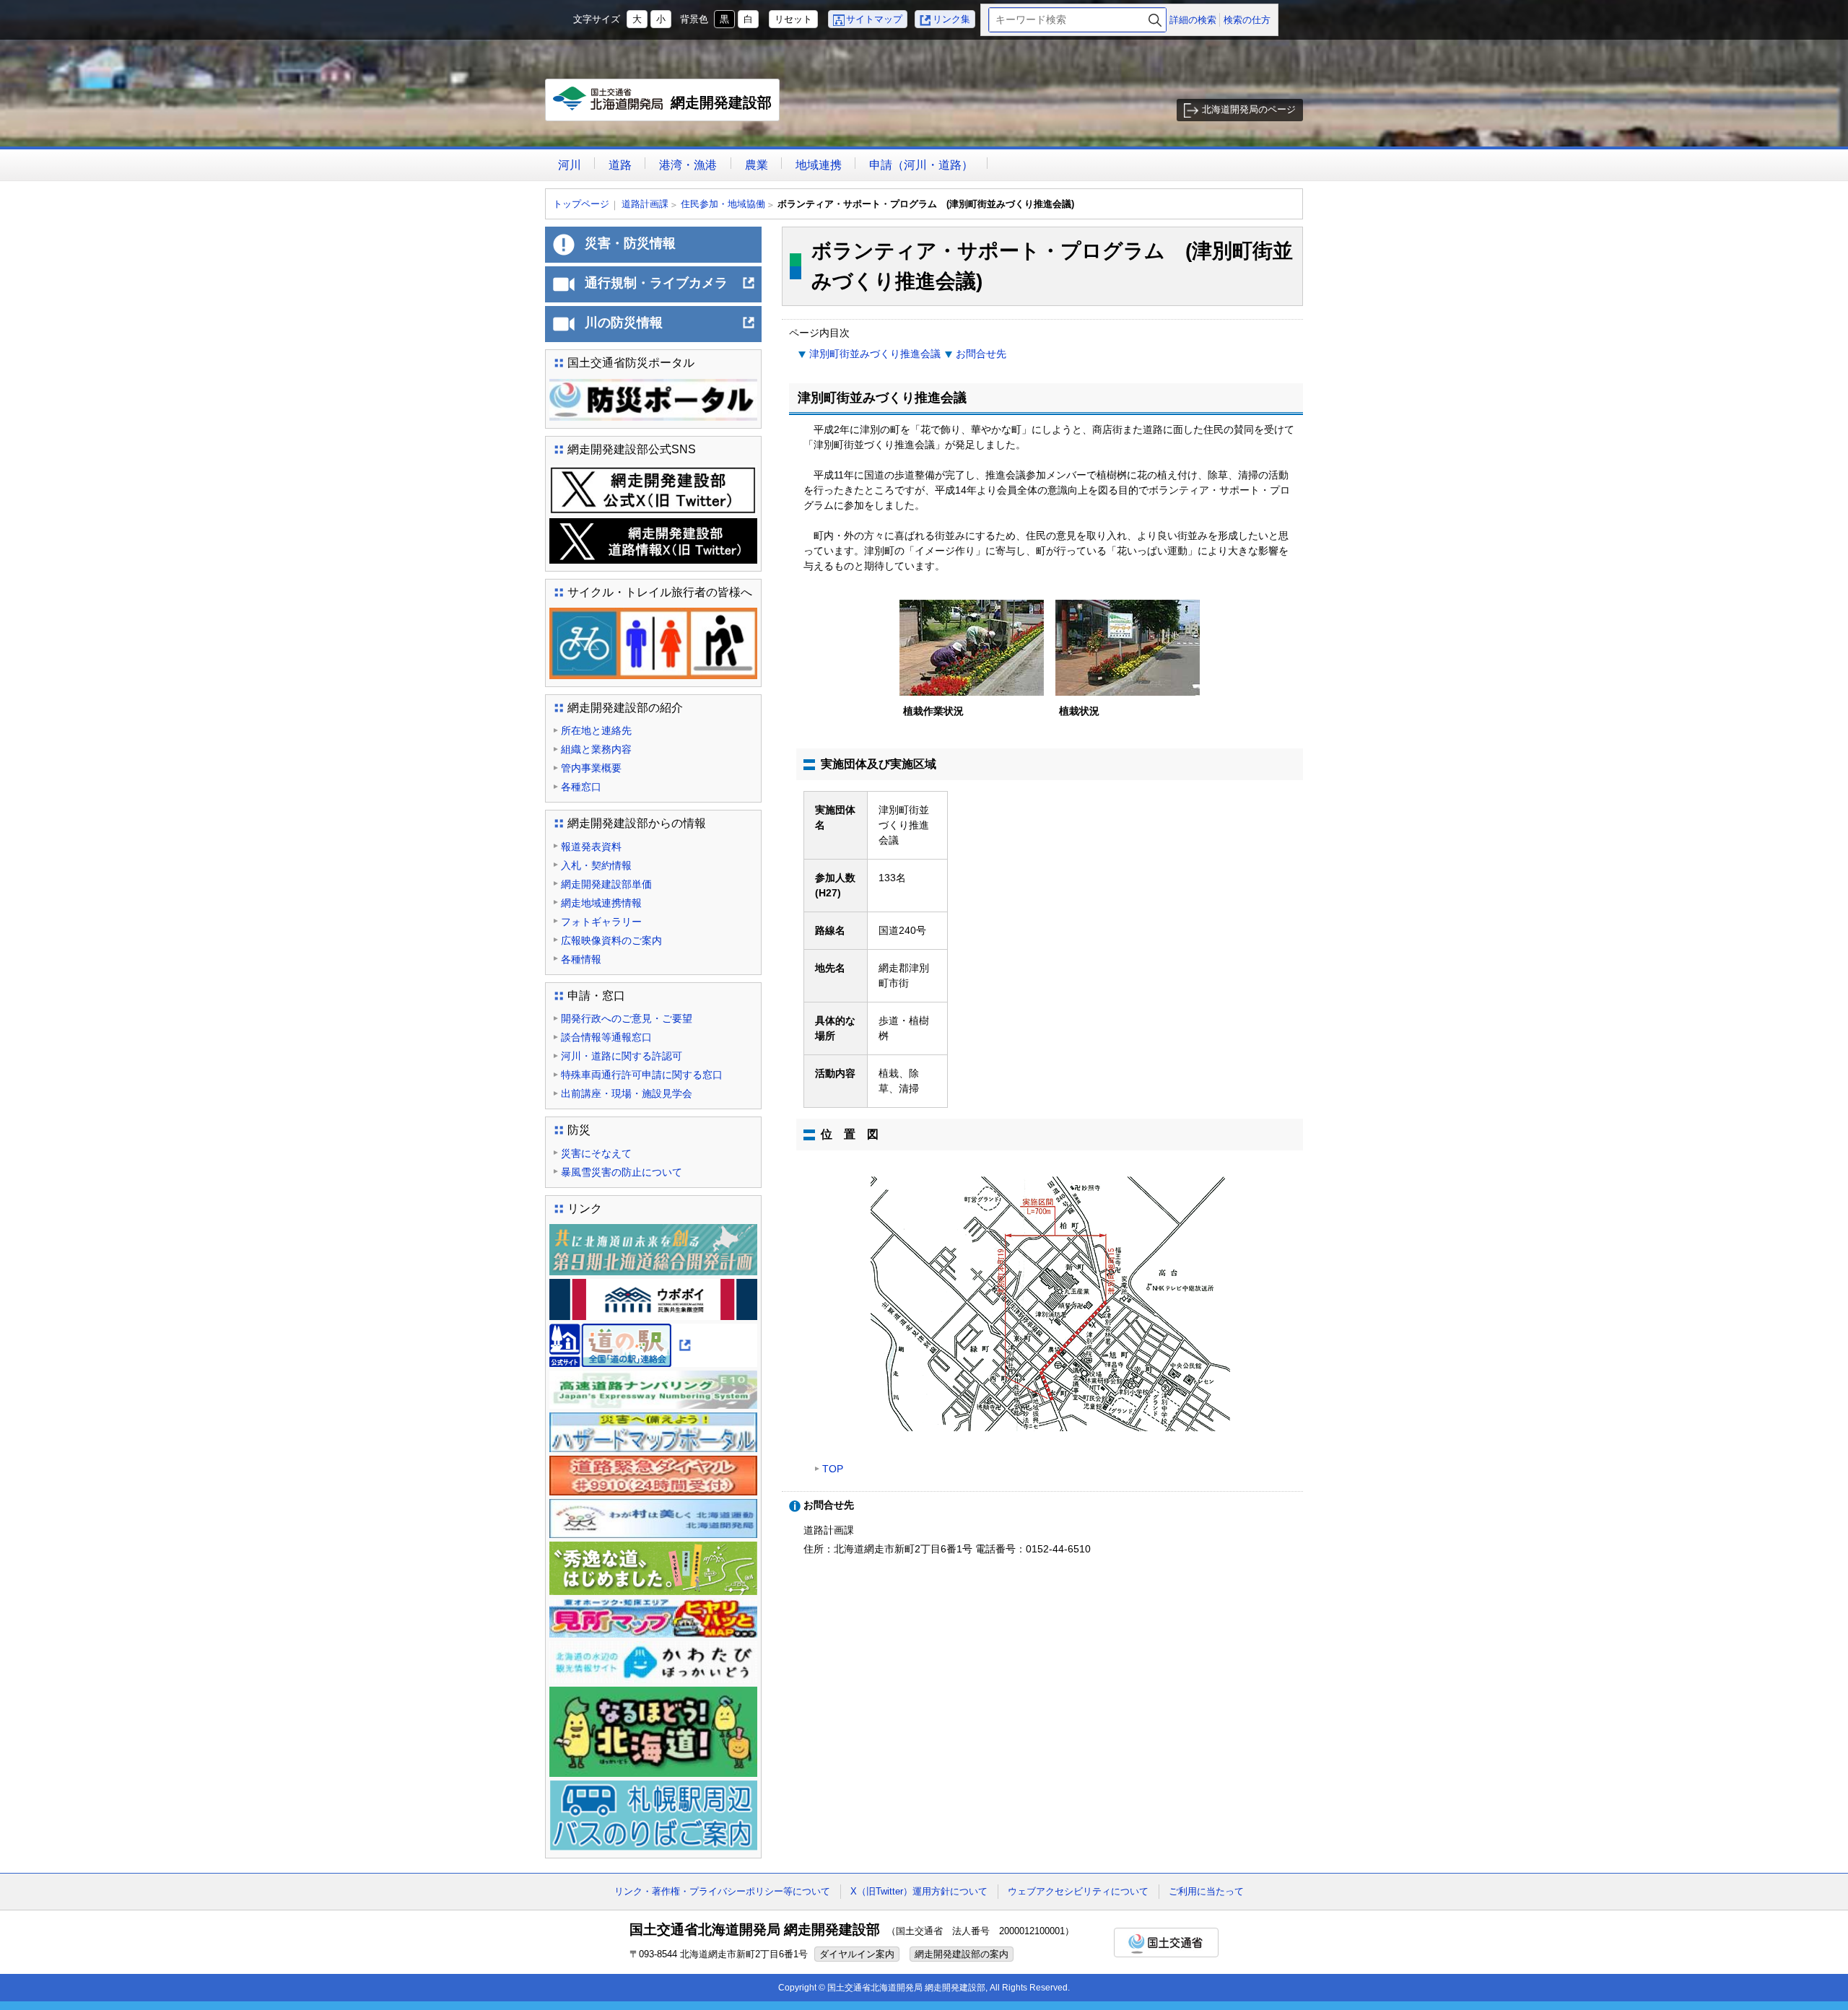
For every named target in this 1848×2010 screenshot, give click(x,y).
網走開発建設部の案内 (962, 1954)
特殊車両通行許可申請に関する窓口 (642, 1075)
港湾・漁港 (688, 165)
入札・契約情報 (596, 865)
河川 (570, 165)
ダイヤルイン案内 (857, 1954)
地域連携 (819, 165)
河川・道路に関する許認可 (622, 1056)
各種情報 (581, 959)
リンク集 (951, 19)
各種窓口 (581, 787)
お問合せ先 (981, 354)
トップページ (581, 204)
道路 (620, 165)
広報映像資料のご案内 (611, 940)
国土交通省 (1166, 1943)
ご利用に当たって (1206, 1891)
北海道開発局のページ (1249, 109)
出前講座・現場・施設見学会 (627, 1093)
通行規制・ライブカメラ (670, 289)
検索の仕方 (1247, 20)
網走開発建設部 (666, 108)
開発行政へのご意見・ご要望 (627, 1018)
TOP (833, 1469)
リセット (793, 19)
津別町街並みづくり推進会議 (875, 354)
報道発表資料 (591, 847)
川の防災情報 (670, 328)
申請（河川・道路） (921, 165)
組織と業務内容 (596, 749)
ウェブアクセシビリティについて (1078, 1891)
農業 (757, 165)
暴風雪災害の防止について (622, 1172)
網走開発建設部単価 (606, 884)
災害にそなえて (596, 1153)
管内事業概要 (591, 768)
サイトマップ (874, 19)
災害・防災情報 (630, 243)
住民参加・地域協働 (723, 204)
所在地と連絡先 (596, 730)
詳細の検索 (1193, 20)
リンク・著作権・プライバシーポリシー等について (722, 1891)
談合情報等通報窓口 (606, 1037)
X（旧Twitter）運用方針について (919, 1891)
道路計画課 (645, 204)
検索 (1155, 20)
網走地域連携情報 (601, 903)
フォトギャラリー (601, 922)
